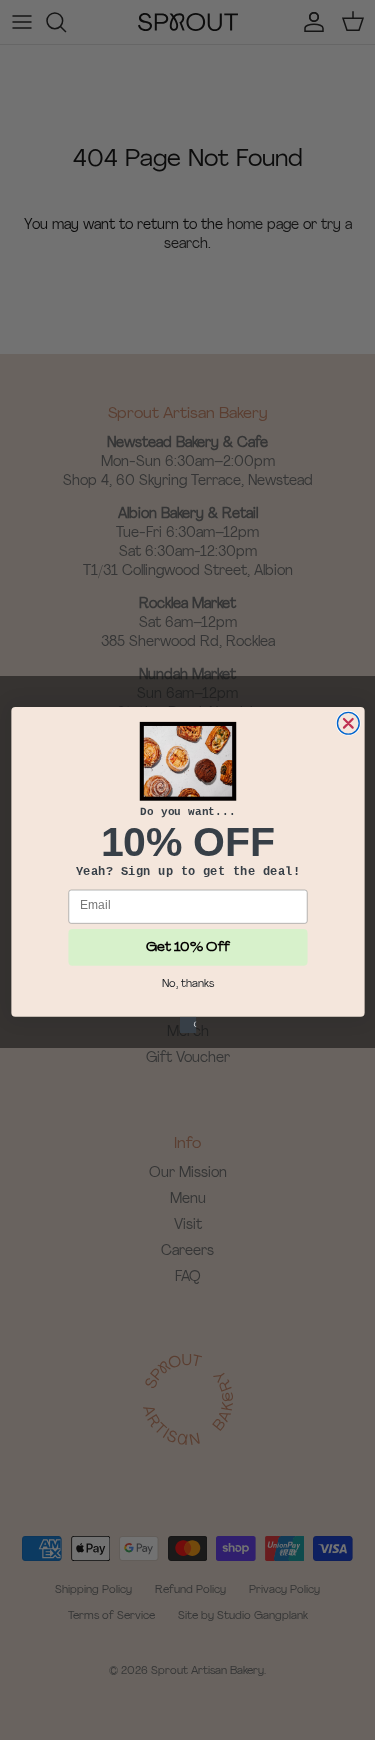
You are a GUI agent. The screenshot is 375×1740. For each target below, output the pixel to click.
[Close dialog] (348, 723)
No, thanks (187, 983)
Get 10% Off (188, 947)
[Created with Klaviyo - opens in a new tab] (187, 1025)
